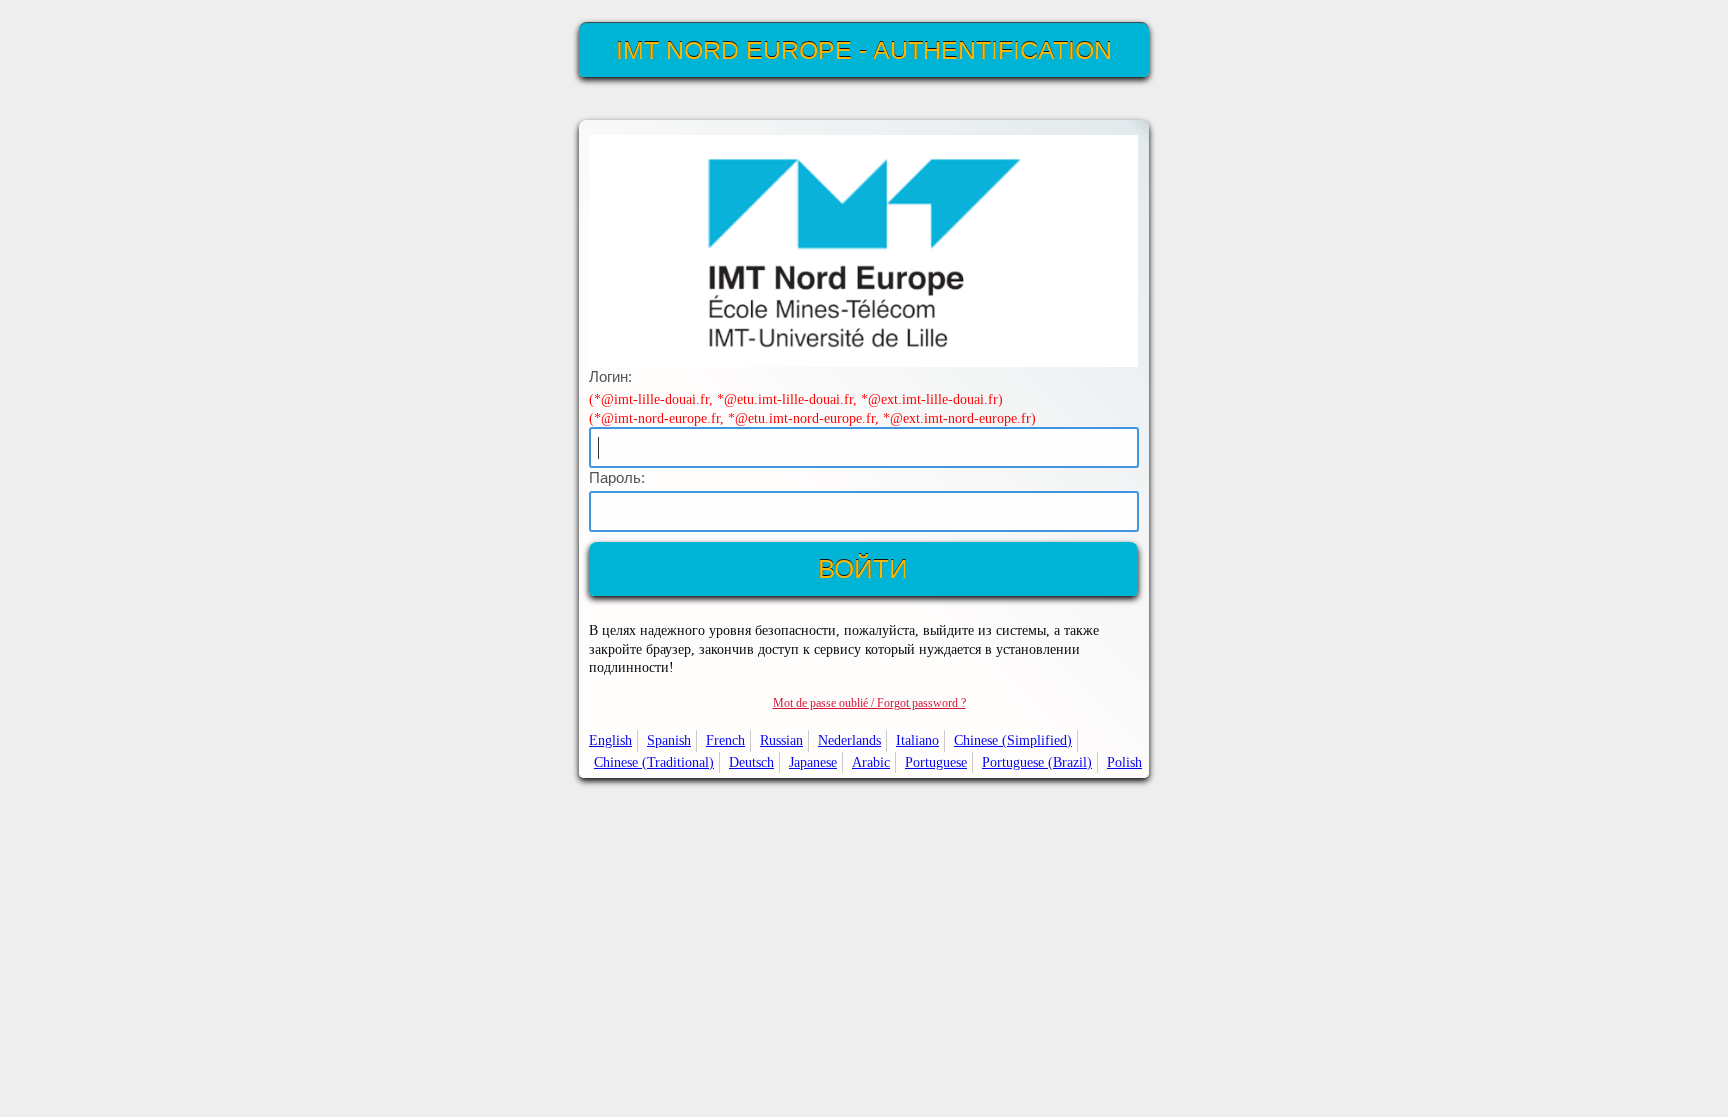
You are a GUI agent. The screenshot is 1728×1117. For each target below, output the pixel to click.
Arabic (871, 762)
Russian (781, 740)
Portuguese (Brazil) (1037, 762)
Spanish (669, 740)
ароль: (617, 477)
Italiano (917, 740)
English (610, 740)
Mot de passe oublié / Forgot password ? (869, 703)
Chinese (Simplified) (1013, 740)
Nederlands (849, 740)
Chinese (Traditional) (654, 762)
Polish (1124, 762)
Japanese (813, 762)
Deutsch (751, 762)
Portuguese (936, 762)
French (725, 740)
